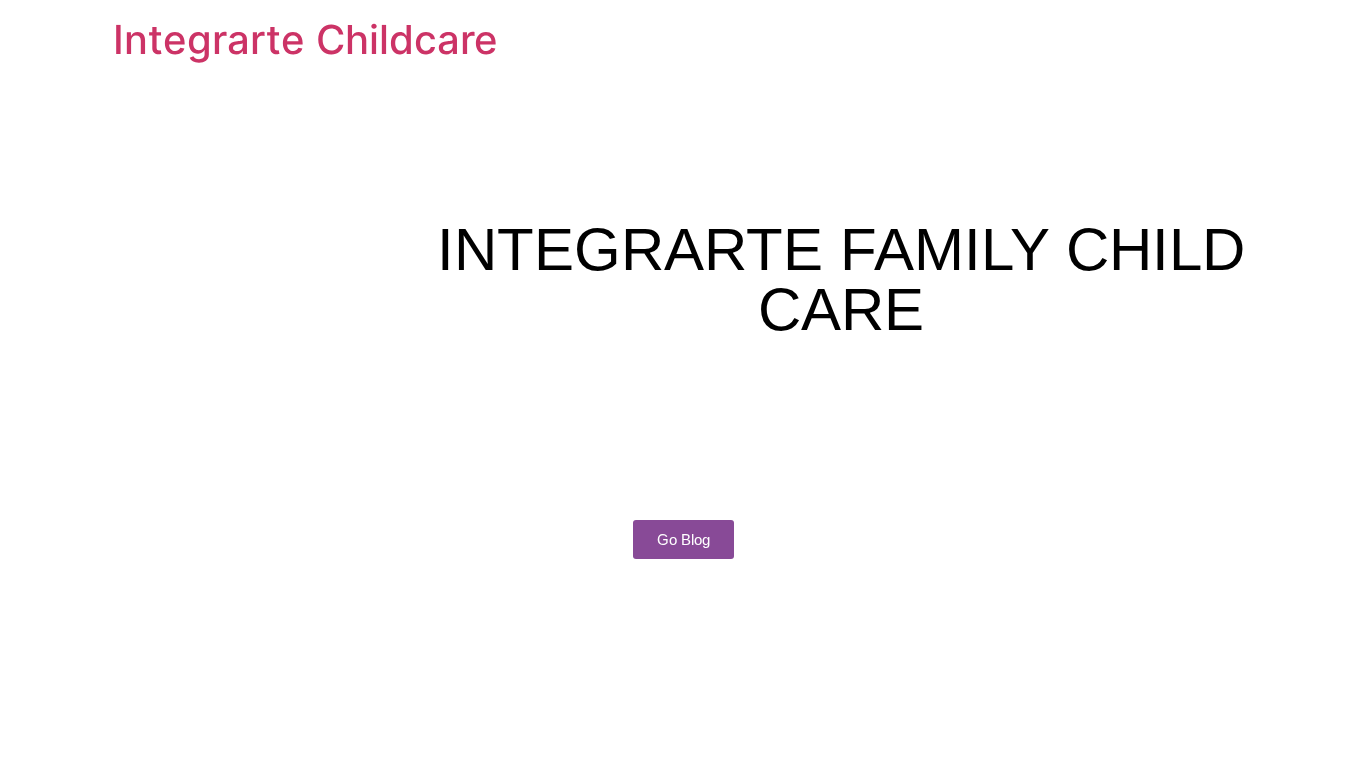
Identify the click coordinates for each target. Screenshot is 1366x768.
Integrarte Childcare (305, 39)
